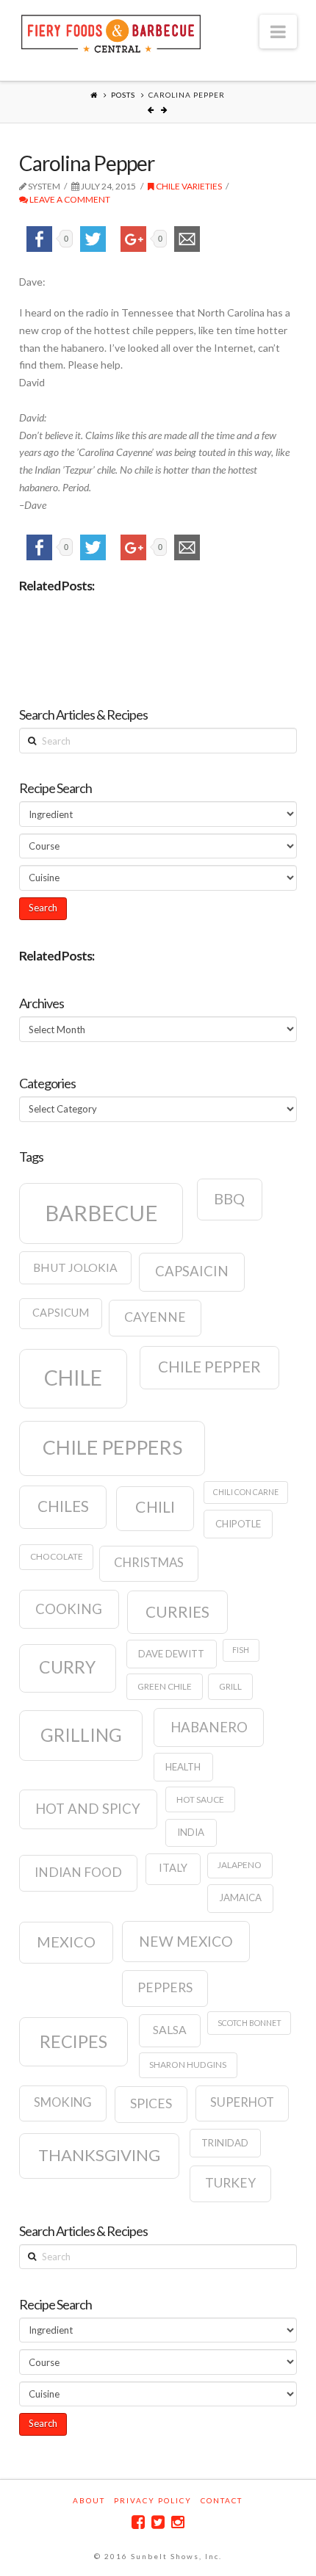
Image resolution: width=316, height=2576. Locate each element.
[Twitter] (158, 2522)
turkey (230, 2183)
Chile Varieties (188, 186)
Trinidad (225, 2143)
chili (155, 1507)
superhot (242, 2102)
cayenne (155, 1317)
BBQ (229, 1198)
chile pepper (209, 1367)
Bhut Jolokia (75, 1267)
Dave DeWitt (171, 1654)
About (89, 2500)
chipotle (238, 1524)
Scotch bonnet (249, 2023)
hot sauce (200, 1799)
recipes (73, 2041)
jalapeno (240, 1865)
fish (241, 1650)
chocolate (57, 1556)
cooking (69, 1609)
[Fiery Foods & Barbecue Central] (111, 32)
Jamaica (240, 1897)
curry (67, 1667)
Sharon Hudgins (188, 2065)
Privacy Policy (153, 2500)
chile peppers (112, 1447)
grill (230, 1686)
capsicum (61, 1313)
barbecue (101, 1213)
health (183, 1767)
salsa (170, 2030)
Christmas (149, 1563)
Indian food (78, 1872)
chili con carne (246, 1492)
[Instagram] (178, 2522)
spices (151, 2103)
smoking (63, 2102)
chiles (63, 1506)
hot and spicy (88, 1809)
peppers (165, 1987)
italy (173, 1868)
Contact (222, 2500)
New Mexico (186, 1941)
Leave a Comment (69, 199)
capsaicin (192, 1271)
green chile (165, 1686)
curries (177, 1612)
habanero (209, 1727)
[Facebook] (138, 2522)
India (191, 1832)
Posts (123, 95)
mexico (66, 1942)
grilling (81, 1735)
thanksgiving (99, 2155)
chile (73, 1378)
